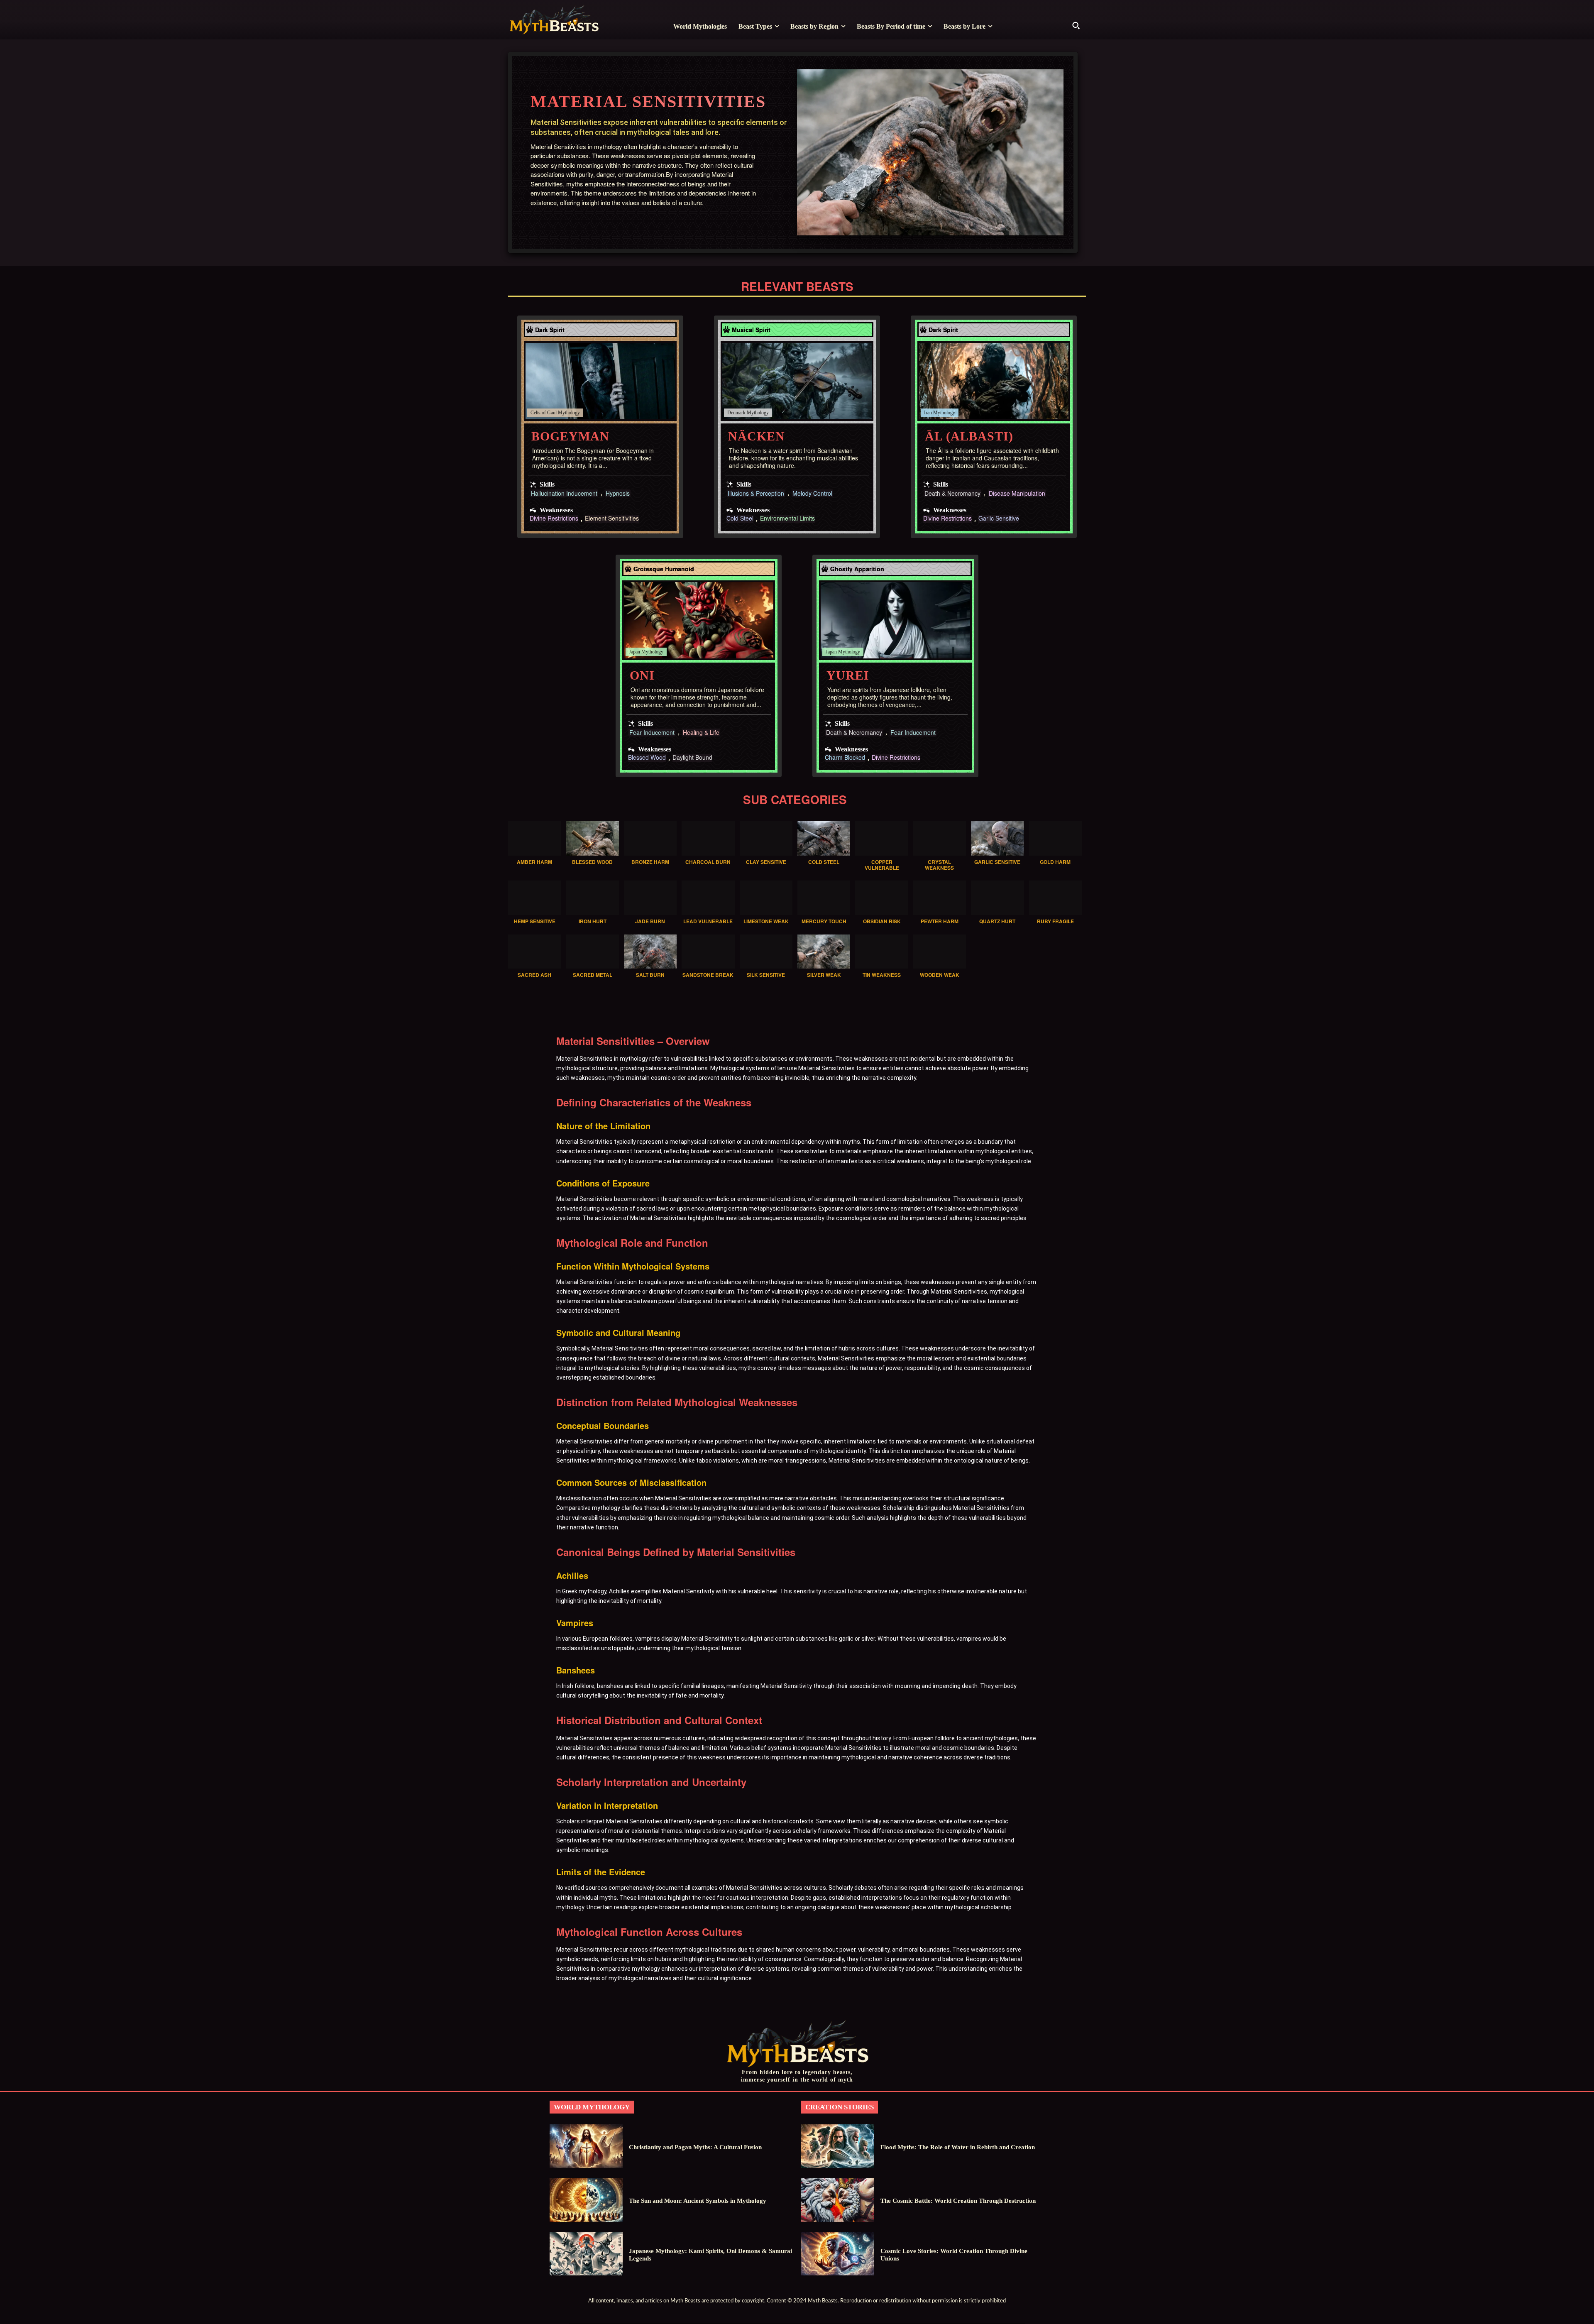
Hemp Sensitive (535, 921)
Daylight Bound (692, 758)
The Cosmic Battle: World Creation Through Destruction (958, 2201)
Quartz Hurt (997, 921)
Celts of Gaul (544, 413)
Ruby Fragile (1055, 921)
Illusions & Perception (756, 493)
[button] (1076, 25)
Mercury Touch (824, 921)
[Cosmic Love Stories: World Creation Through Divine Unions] (838, 2254)
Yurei (848, 675)
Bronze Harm (650, 862)
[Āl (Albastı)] (994, 381)
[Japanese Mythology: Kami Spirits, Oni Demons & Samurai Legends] (586, 2254)
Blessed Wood (647, 758)
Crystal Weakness (939, 865)
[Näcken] (797, 381)
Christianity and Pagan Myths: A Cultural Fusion (695, 2147)
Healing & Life (701, 733)
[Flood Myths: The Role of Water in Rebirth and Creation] (838, 2146)
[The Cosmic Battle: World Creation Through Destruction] (838, 2200)
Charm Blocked (845, 758)
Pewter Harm (940, 921)
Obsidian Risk (882, 921)
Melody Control (812, 493)
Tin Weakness (882, 975)
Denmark (736, 413)
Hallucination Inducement (564, 493)
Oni (642, 675)
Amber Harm (534, 862)
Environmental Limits (787, 519)
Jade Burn (650, 921)
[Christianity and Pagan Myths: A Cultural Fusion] (586, 2146)
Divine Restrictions (554, 519)
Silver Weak (824, 975)
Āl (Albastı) (969, 436)
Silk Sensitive (766, 975)
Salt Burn (650, 975)
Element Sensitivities (612, 519)
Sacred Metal (593, 975)
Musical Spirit (751, 330)
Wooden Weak (940, 975)
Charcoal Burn (708, 862)
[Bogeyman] (600, 381)
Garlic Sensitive (999, 519)
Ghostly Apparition (857, 569)
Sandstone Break (708, 975)
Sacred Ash (534, 975)
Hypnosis (618, 493)
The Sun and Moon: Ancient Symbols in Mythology (698, 2201)
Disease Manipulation (1017, 493)
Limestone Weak (766, 921)
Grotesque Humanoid (664, 569)
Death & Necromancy (952, 493)
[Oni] (699, 620)
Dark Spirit (550, 330)
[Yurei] (895, 620)
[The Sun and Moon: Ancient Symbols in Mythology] (586, 2200)
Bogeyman (570, 436)
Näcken (757, 436)
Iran (928, 413)
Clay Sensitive (766, 862)
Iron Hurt (593, 921)
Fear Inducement (652, 733)
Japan (634, 652)
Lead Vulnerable (708, 921)
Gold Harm (1055, 862)
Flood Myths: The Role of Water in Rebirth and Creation (958, 2147)
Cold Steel (740, 519)
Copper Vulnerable (882, 865)
